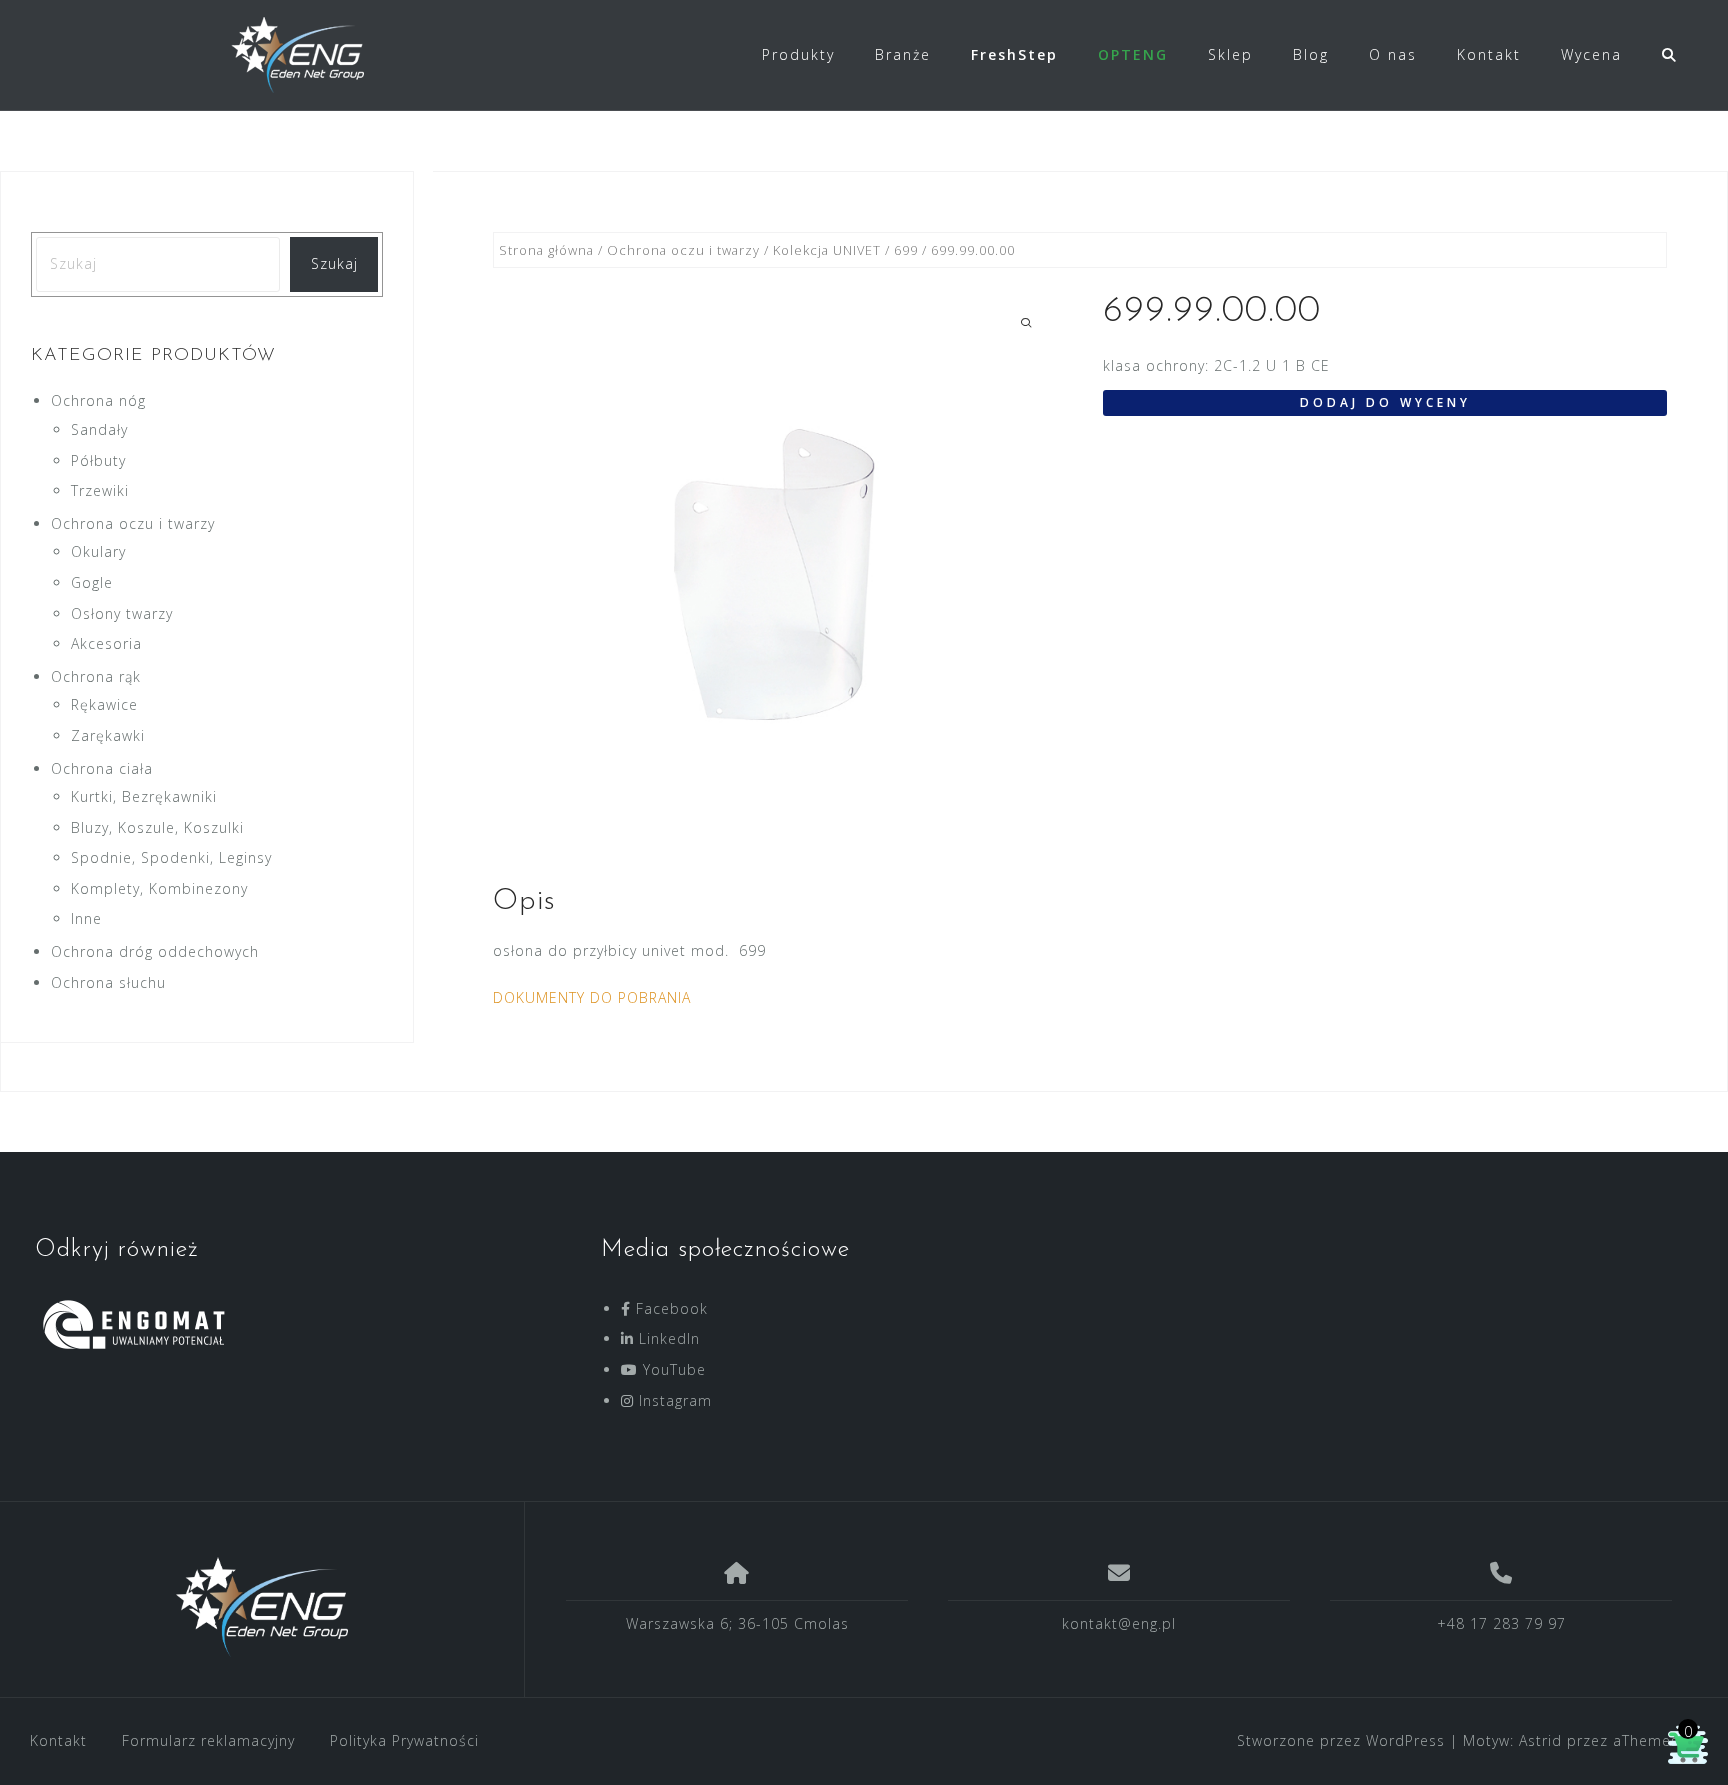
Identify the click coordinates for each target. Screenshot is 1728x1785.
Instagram (673, 1400)
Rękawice (104, 704)
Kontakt (1489, 54)
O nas (1393, 54)
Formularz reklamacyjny (208, 1740)
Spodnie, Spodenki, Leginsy (171, 857)
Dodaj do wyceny (1385, 402)
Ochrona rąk (96, 676)
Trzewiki (100, 490)
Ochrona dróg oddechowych (155, 951)
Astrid (1540, 1740)
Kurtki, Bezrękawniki (144, 796)
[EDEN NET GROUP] (262, 1607)
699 (906, 250)
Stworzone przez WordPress (1341, 1740)
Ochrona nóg (98, 400)
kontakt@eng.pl (1119, 1623)
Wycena (1591, 54)
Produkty (798, 54)
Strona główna (546, 250)
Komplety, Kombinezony (159, 888)
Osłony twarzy (122, 613)
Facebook (669, 1308)
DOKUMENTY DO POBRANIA (592, 997)
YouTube (672, 1369)
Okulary (98, 551)
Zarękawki (108, 735)
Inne (86, 918)
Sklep (1230, 54)
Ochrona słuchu (108, 982)
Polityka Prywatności (404, 1740)
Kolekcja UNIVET (827, 250)
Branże (903, 54)
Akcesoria (106, 643)
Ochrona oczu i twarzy (683, 250)
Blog (1311, 54)
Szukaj (334, 263)
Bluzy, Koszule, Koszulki (157, 827)
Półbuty (98, 460)
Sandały (99, 429)
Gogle (92, 582)
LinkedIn (667, 1338)
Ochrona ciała (102, 768)
